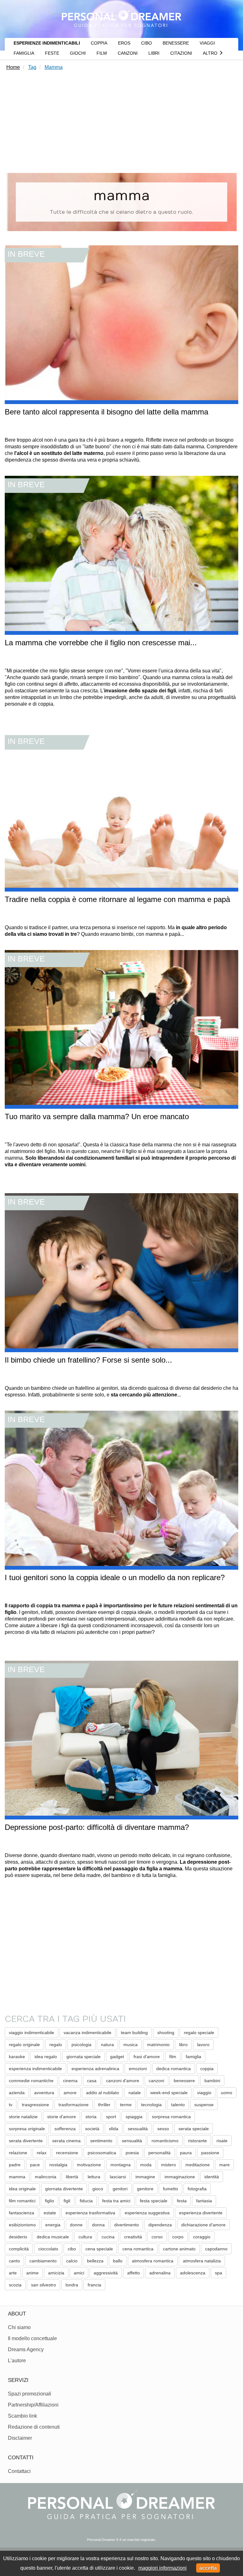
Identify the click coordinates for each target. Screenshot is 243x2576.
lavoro (203, 2045)
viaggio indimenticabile (31, 2033)
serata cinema (66, 2141)
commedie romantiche (31, 2081)
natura (107, 2045)
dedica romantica (174, 2069)
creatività (133, 2237)
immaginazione (180, 2177)
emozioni (138, 2069)
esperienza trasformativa (90, 2213)
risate (222, 2141)
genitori (120, 2189)
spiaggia (134, 2117)
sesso (163, 2129)
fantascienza (22, 2213)
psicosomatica (102, 2153)
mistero (168, 2165)
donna (98, 2225)
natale (135, 2093)
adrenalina (160, 2273)
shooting (166, 2033)
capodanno (216, 2249)
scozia (15, 2285)
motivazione (89, 2165)
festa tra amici (116, 2201)
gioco (98, 2189)
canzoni (156, 2081)
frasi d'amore (147, 2057)
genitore (145, 2189)
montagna (121, 2165)
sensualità (132, 2141)
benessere (184, 2081)
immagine (145, 2177)
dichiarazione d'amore (203, 2225)
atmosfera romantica (153, 2261)
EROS (124, 43)
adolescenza (193, 2273)
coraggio (202, 2237)
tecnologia (151, 2105)
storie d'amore (62, 2117)
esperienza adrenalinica (95, 2069)
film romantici (22, 2201)
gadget (117, 2057)
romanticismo (165, 2141)
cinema (70, 2081)
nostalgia (58, 2165)
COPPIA (99, 43)
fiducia (86, 2201)
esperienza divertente (201, 2213)
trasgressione (35, 2105)
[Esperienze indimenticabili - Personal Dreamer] (121, 17)
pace (35, 2165)
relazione (18, 2153)
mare (224, 2165)
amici (79, 2273)
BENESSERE (176, 43)
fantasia (204, 2201)
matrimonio (158, 2045)
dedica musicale (53, 2237)
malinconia (46, 2177)
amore (70, 2093)
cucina (108, 2237)
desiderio (18, 2237)
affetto (134, 2273)
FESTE (52, 53)
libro (183, 2045)
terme (126, 2105)
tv (11, 2105)
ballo (118, 2261)
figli (67, 2201)
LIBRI (154, 53)
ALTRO (211, 53)
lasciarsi (118, 2177)
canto (14, 2261)
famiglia (193, 2057)
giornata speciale (84, 2057)
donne (76, 2225)
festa (182, 2201)
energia (53, 2225)
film (173, 2057)
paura (186, 2153)
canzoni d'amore (123, 2081)
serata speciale (194, 2129)
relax (42, 2153)
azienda (17, 2093)
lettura (94, 2177)
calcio (72, 2261)
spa (218, 2273)
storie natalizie (23, 2117)
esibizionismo (22, 2225)
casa (92, 2081)
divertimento (127, 2225)
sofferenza (65, 2129)
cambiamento (43, 2261)
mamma (17, 2177)
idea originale (22, 2189)
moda (146, 2165)
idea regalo (46, 2057)
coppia (207, 2069)
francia (94, 2285)
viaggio (204, 2093)
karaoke (17, 2057)
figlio (50, 2201)
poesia (132, 2153)
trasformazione (74, 2105)
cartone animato (179, 2249)
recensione (67, 2153)
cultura (85, 2237)
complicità (19, 2249)
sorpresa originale (27, 2129)
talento (178, 2105)
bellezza (95, 2261)
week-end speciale (169, 2093)
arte (13, 2273)
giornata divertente (64, 2189)
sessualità (138, 2129)
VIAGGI (207, 43)
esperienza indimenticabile (35, 2069)
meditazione (198, 2165)
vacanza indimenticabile (87, 2033)
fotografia (197, 2189)
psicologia (81, 2045)
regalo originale (24, 2045)
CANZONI (128, 53)
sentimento (101, 2141)
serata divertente (26, 2141)
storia (91, 2117)
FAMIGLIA (24, 53)
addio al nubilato (103, 2093)
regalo (56, 2045)
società (92, 2129)
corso (157, 2237)
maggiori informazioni (162, 2568)
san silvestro (44, 2285)
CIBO (146, 43)
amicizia (56, 2273)
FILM (102, 53)
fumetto (171, 2189)
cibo (72, 2249)
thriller (104, 2105)
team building (134, 2033)
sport (111, 2117)
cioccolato (48, 2249)
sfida (114, 2129)
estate (50, 2213)
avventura (44, 2093)
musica (131, 2045)
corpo (178, 2237)
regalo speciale (199, 2033)
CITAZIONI (181, 53)
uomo (227, 2093)
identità (212, 2177)
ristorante (197, 2141)
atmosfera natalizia (202, 2261)
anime (32, 2273)
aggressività (106, 2273)
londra (72, 2285)
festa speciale (154, 2201)
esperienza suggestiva (147, 2213)
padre (15, 2165)
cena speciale (99, 2249)
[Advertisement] (121, 123)
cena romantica (138, 2249)
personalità (159, 2153)
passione (210, 2153)
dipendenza (160, 2225)
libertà (72, 2177)
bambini (212, 2081)
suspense (204, 2105)
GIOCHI (78, 53)
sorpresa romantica (171, 2117)
